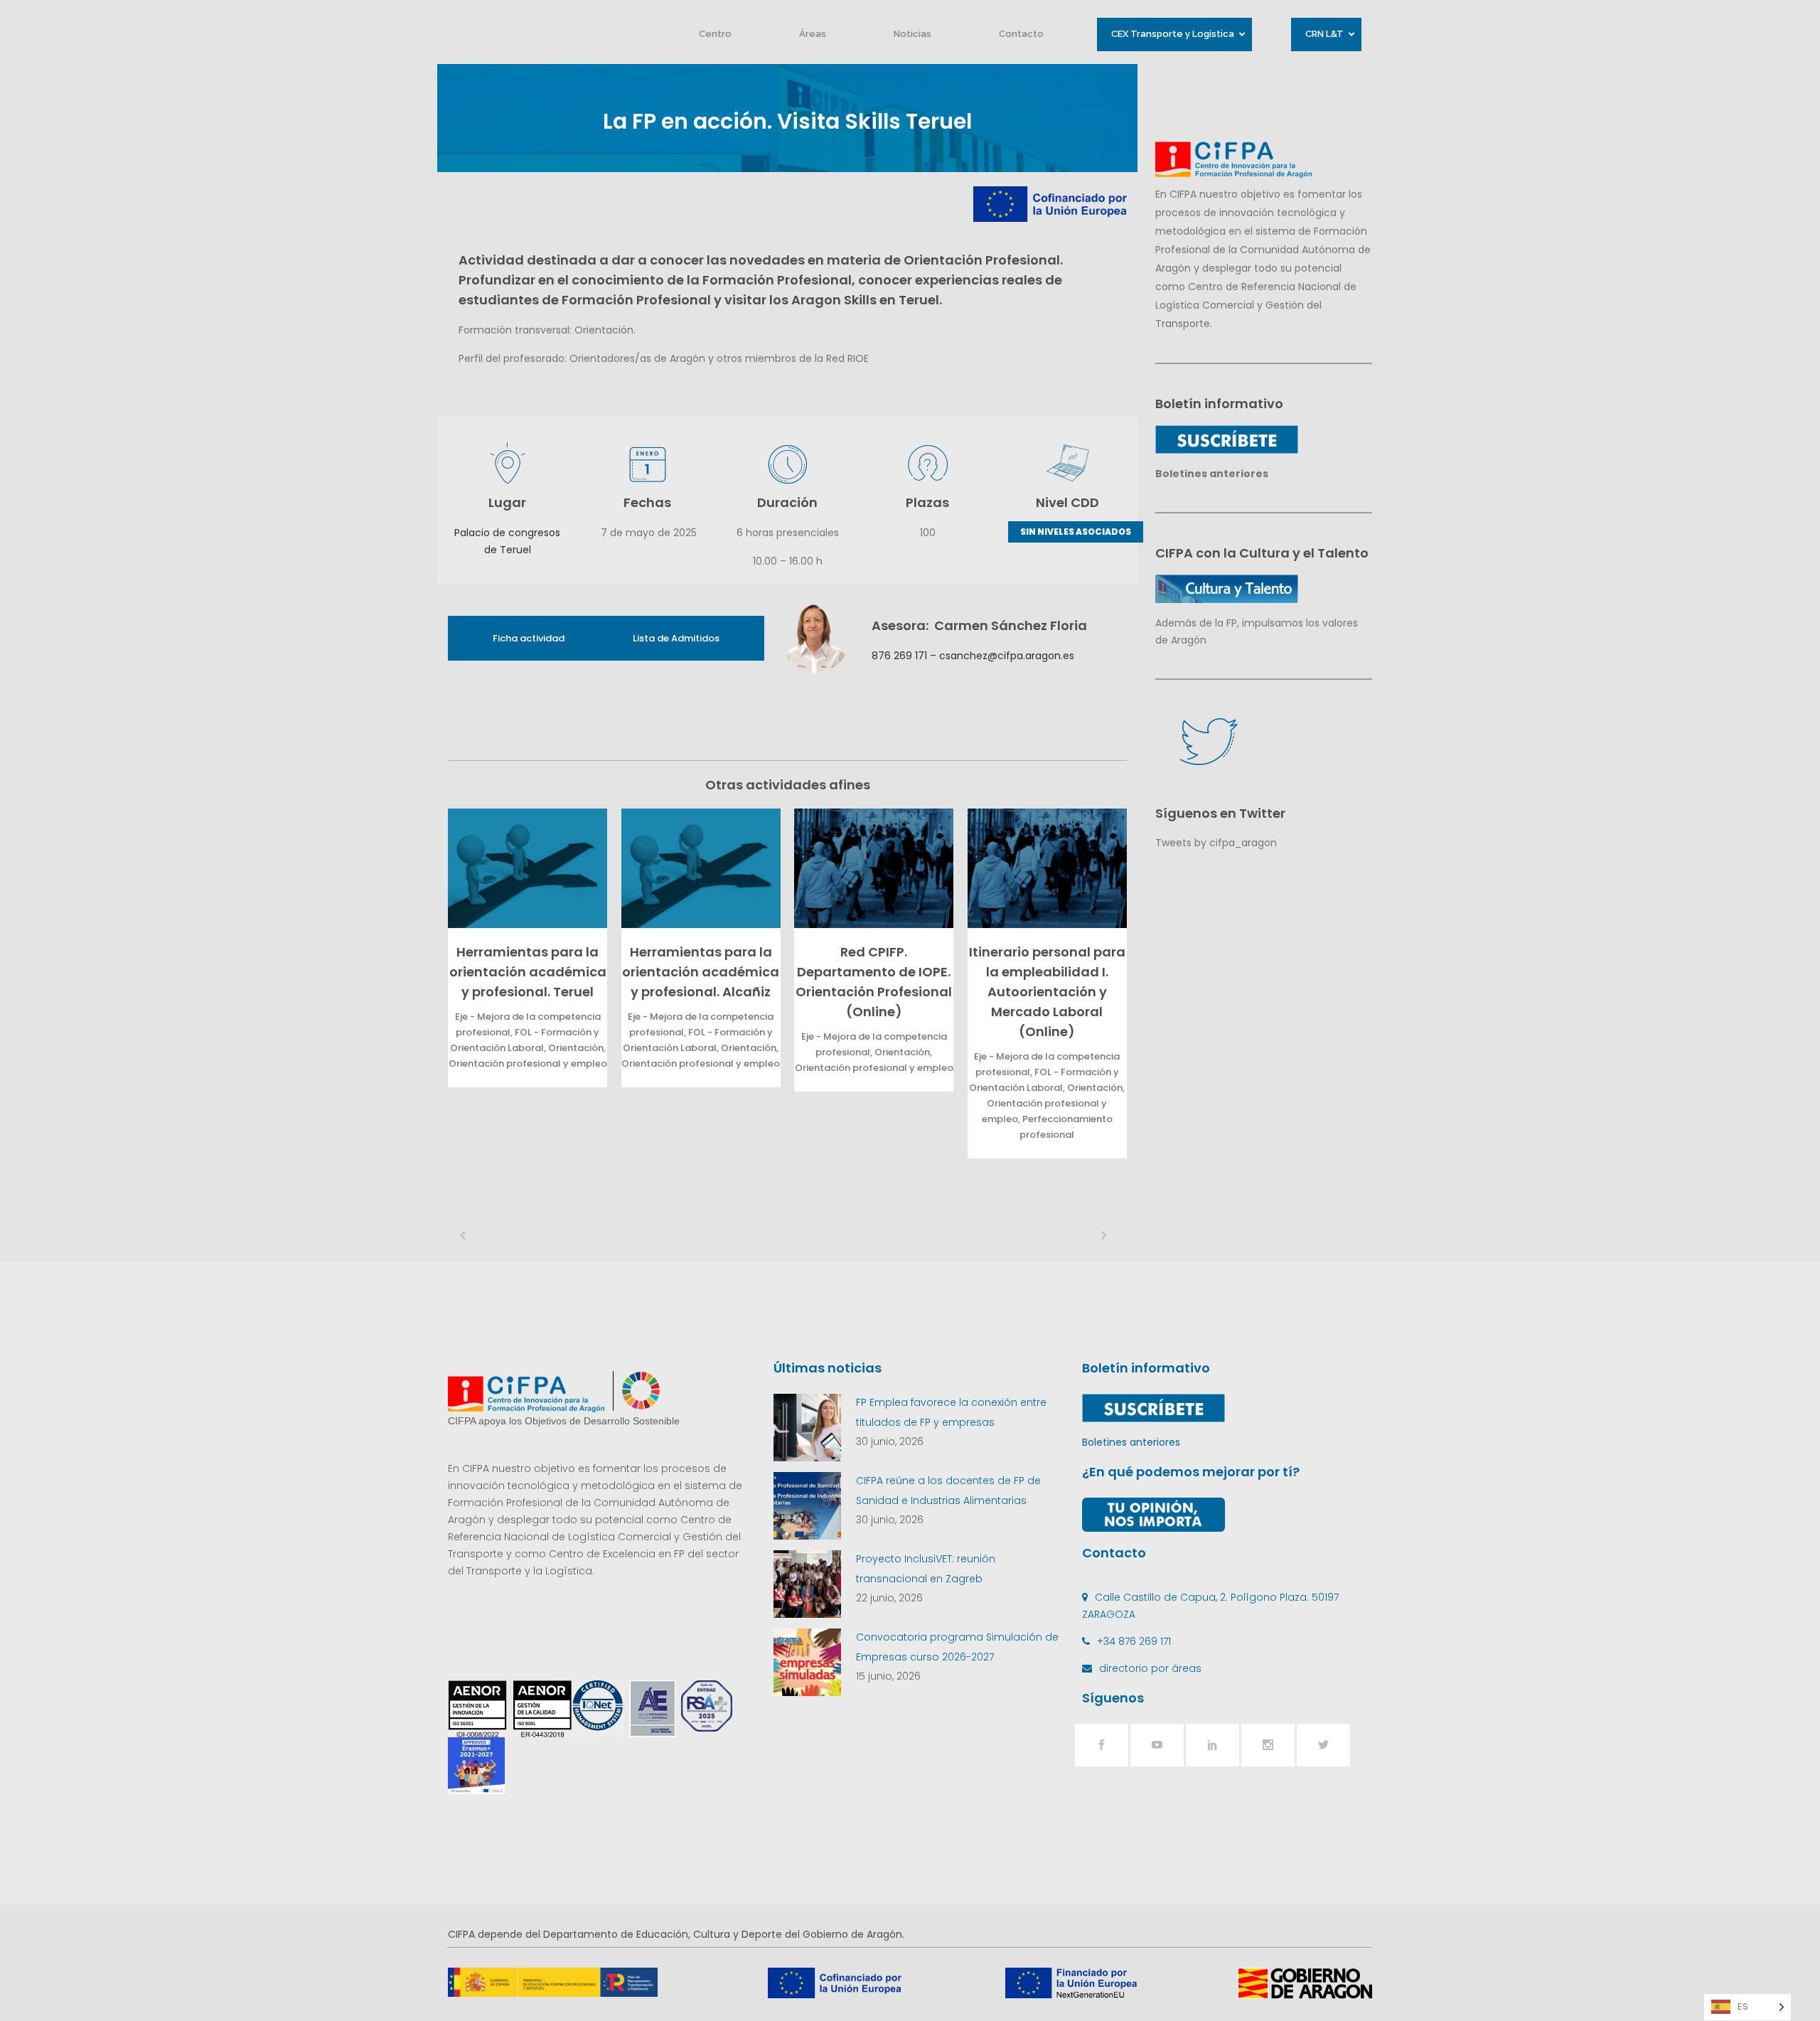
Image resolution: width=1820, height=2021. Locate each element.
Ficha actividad (529, 638)
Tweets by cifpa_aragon (1216, 843)
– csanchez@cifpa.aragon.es (1001, 656)
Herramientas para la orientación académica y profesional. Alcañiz (701, 972)
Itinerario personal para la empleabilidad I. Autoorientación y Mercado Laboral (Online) (1047, 992)
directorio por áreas (1150, 1668)
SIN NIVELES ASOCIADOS (1076, 532)
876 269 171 (899, 656)
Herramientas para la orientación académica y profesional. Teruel (528, 972)
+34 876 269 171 (1134, 1641)
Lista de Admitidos (676, 638)
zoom (524, 868)
